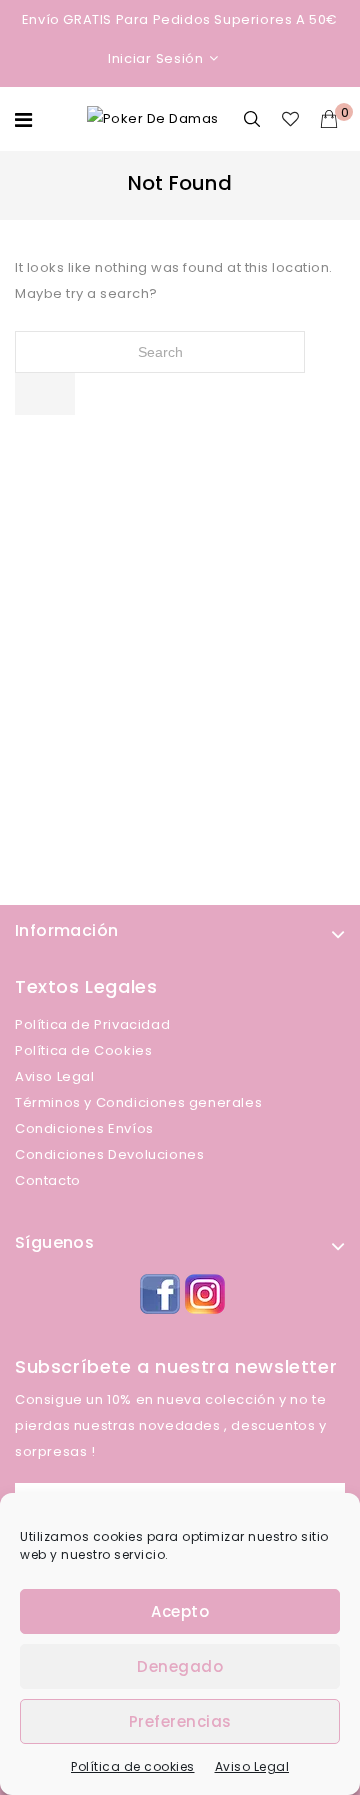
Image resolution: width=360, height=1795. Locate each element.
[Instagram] (202, 1291)
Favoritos (293, 119)
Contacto (48, 1180)
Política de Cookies (83, 1050)
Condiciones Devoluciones (109, 1154)
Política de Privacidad (92, 1024)
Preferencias (180, 1721)
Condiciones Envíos (84, 1128)
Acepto (180, 1611)
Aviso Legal (252, 1766)
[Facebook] (157, 1291)
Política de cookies (133, 1766)
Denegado (180, 1666)
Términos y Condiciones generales (138, 1102)
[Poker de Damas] (153, 118)
